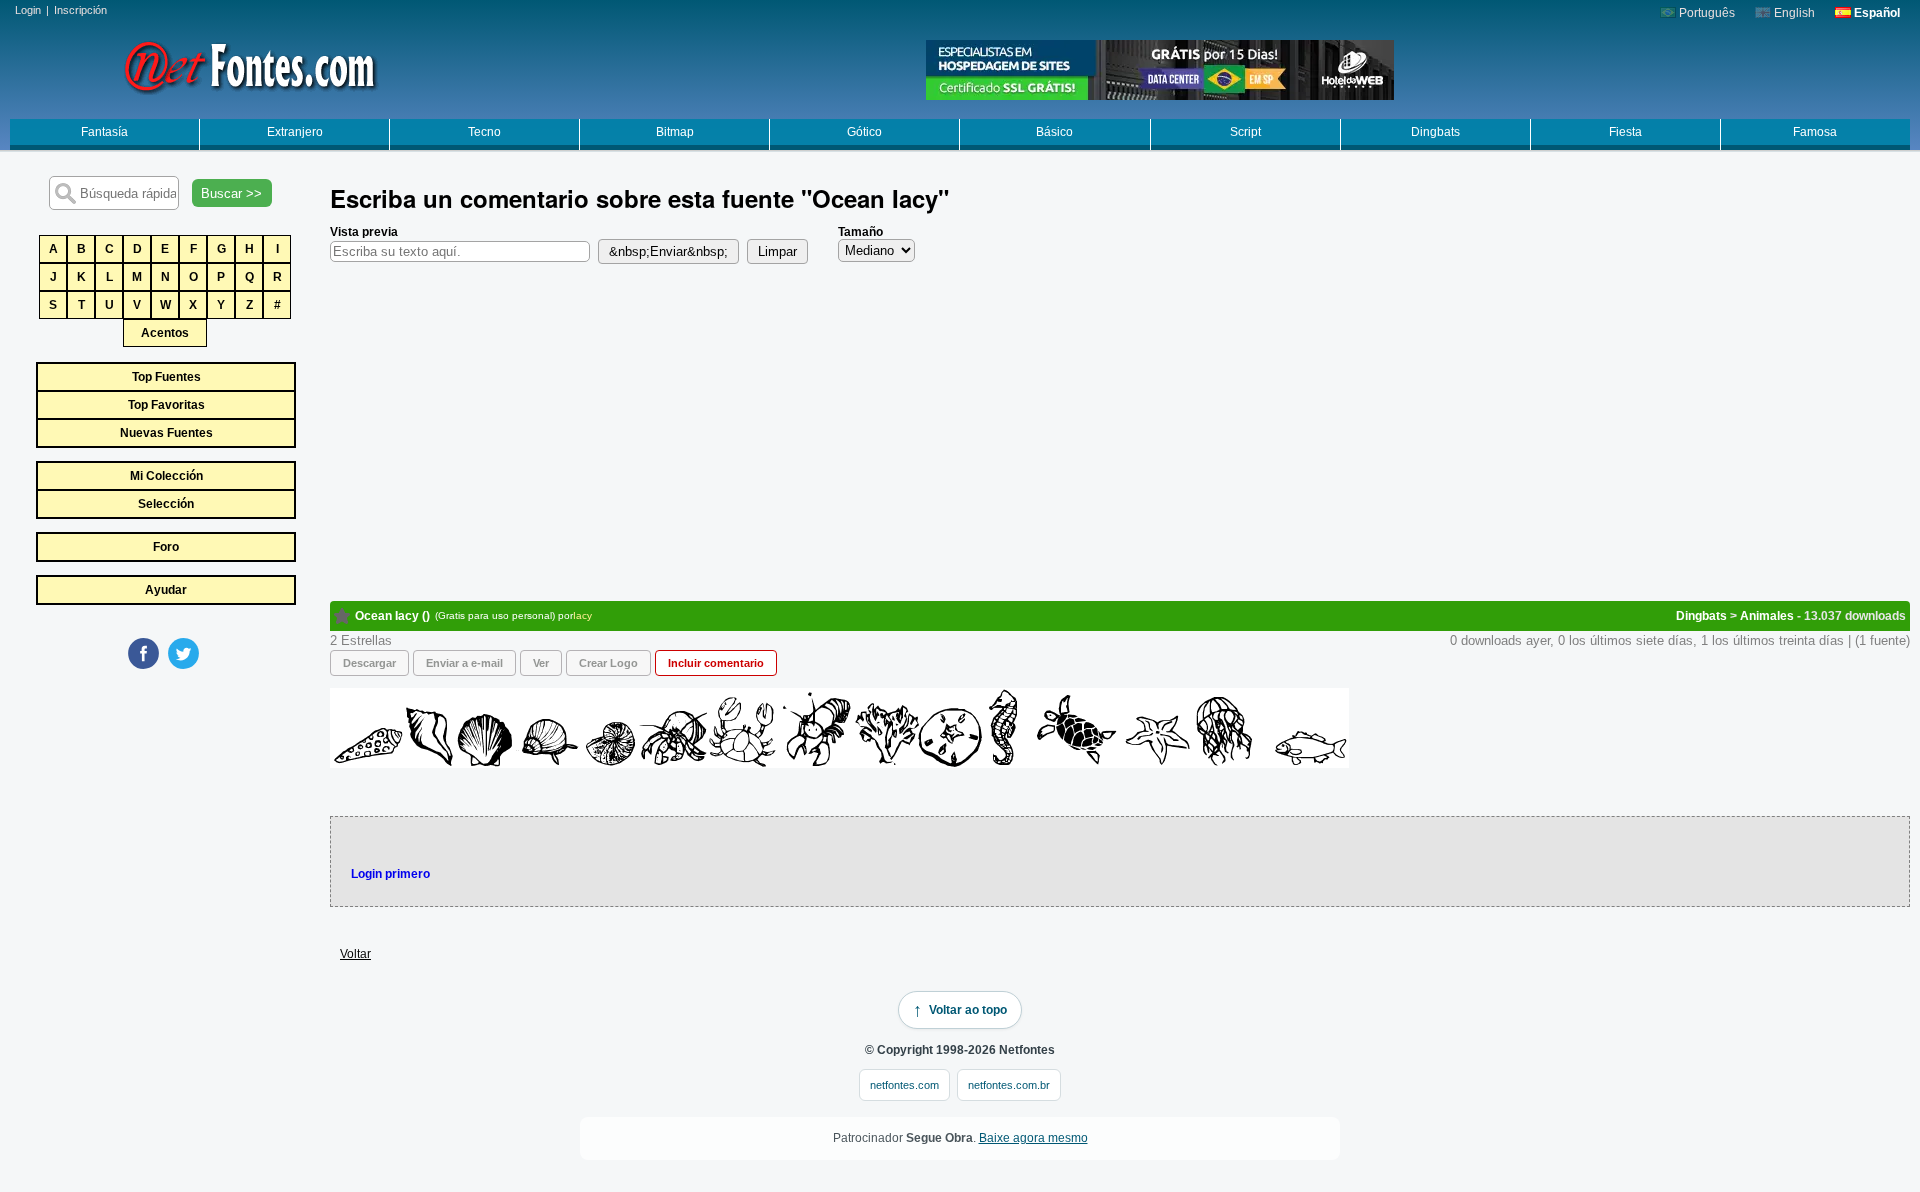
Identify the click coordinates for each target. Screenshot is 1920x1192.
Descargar (369, 663)
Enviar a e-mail (464, 663)
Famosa (1815, 132)
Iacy (582, 615)
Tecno (484, 132)
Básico (1054, 132)
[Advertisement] (165, 822)
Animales (1767, 616)
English (1793, 13)
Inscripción (80, 10)
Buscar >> (231, 193)
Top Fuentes (166, 377)
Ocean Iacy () (392, 616)
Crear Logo (608, 663)
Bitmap (675, 132)
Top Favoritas (166, 405)
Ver (541, 663)
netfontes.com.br (1009, 1085)
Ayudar (166, 590)
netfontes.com (904, 1085)
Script (1245, 132)
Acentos (165, 333)
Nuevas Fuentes (166, 433)
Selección (166, 504)
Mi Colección (166, 476)
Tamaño (860, 232)
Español (1875, 13)
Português (1705, 13)
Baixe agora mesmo (1033, 1138)
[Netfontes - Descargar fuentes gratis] (250, 65)
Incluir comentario (716, 663)
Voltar (355, 954)
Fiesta (1625, 132)
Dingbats (1435, 132)
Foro (166, 547)
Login (28, 10)
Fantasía (104, 132)
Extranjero (295, 132)
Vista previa (364, 232)
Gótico (864, 132)
